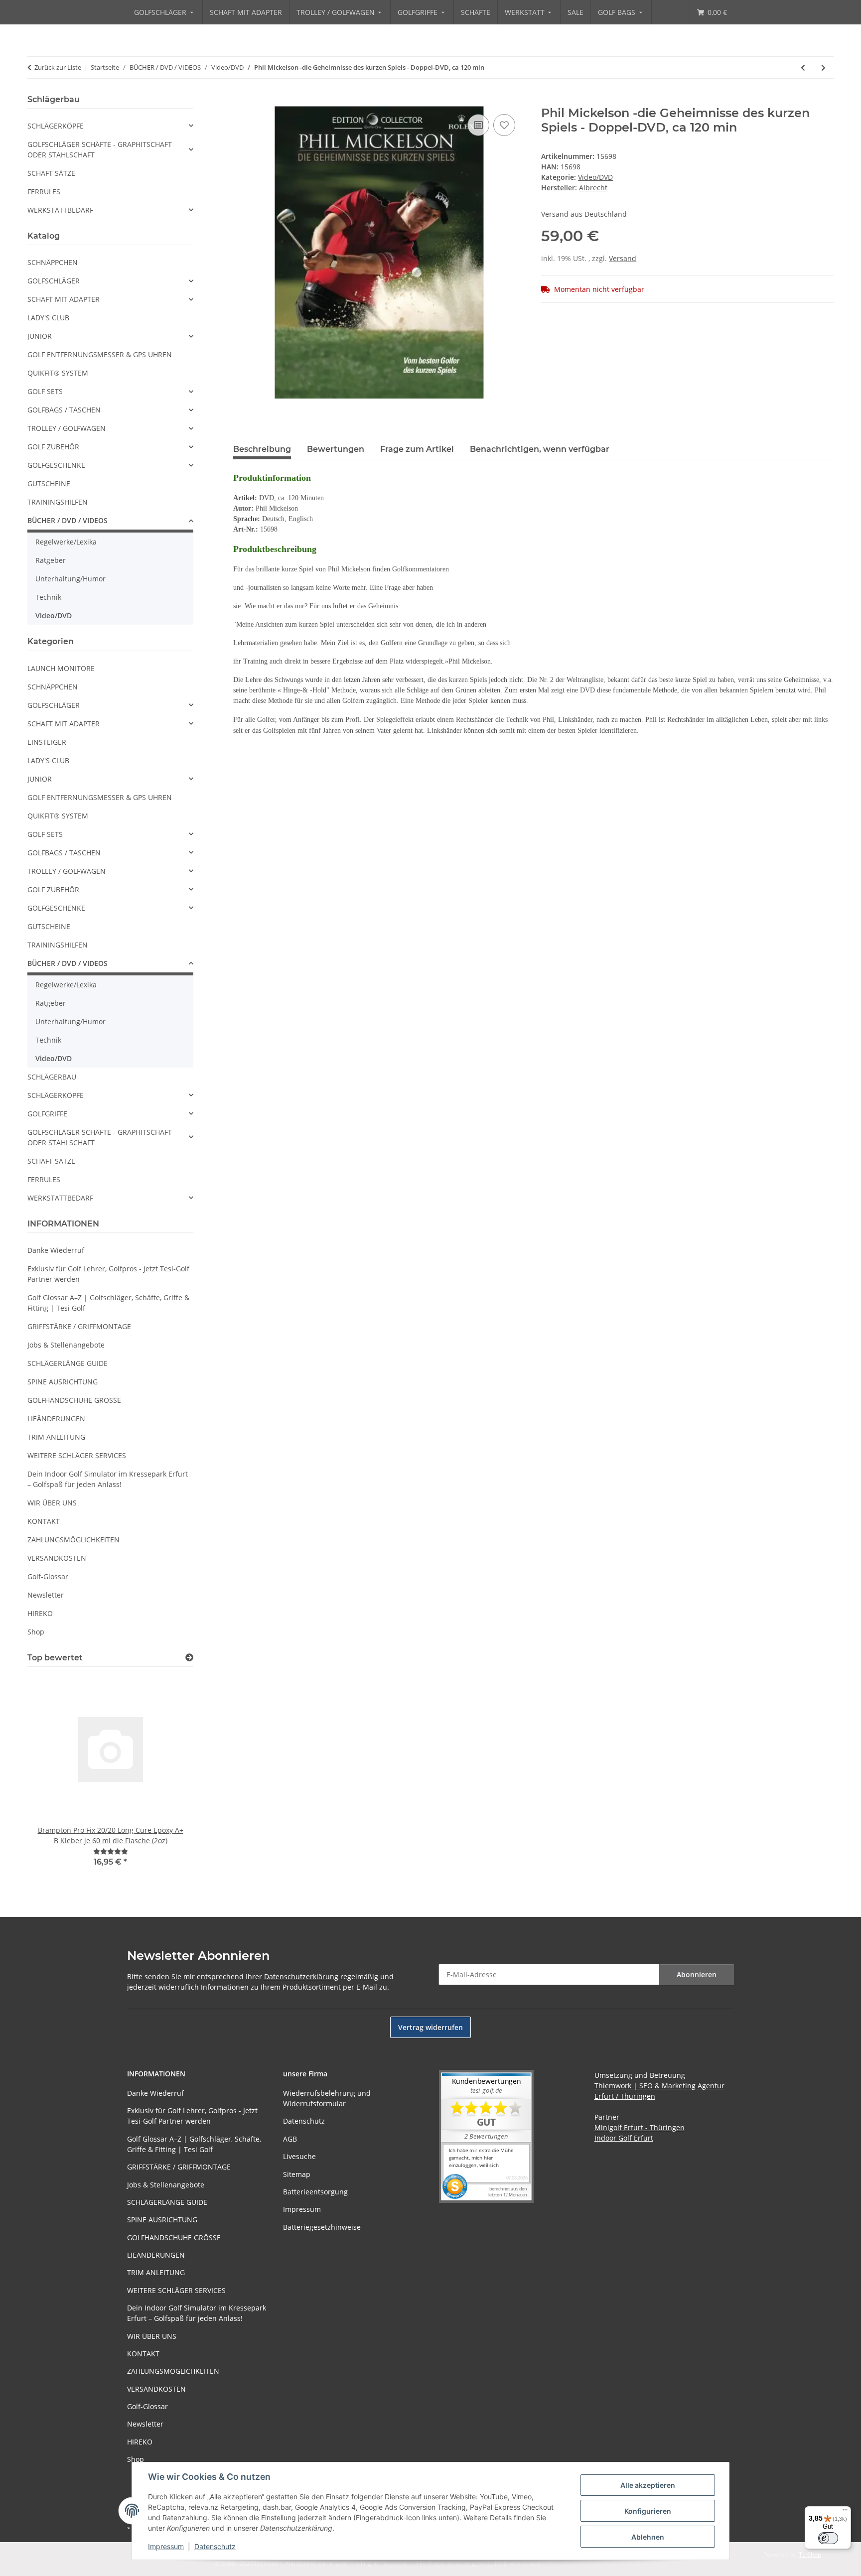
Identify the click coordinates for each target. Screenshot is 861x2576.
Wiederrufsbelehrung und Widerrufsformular (327, 2098)
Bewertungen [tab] (336, 449)
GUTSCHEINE (49, 483)
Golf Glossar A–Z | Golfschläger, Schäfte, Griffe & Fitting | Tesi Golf (108, 1303)
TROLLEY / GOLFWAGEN (67, 428)
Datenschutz (215, 2546)
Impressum (166, 2546)
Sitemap (297, 2174)
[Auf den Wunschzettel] (504, 125)
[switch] (828, 2538)
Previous (52, 1778)
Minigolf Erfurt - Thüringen (640, 2127)
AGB (290, 2139)
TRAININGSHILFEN (58, 502)
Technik (48, 597)
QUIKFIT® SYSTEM (58, 373)
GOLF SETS (45, 391)
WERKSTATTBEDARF (60, 210)
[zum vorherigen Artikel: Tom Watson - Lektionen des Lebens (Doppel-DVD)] (803, 68)
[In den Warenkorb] (241, 101)
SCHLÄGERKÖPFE (56, 126)
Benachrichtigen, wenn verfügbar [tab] (540, 449)
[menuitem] (165, 12)
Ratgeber (51, 560)
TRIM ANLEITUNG (56, 1437)
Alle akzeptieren (648, 2485)
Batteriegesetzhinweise (322, 2227)
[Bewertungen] (111, 1851)
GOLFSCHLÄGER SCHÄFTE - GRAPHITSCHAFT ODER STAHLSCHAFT (100, 149)
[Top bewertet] (189, 1658)
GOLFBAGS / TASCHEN (64, 410)
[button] (110, 126)
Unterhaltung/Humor (71, 579)
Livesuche (299, 2156)
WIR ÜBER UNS (52, 1503)
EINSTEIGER (47, 742)
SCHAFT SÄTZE (51, 173)
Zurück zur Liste (58, 67)
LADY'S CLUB (48, 318)
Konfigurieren (648, 2511)
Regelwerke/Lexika (66, 542)
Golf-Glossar (48, 1576)
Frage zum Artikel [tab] (417, 449)
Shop (36, 1632)
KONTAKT (44, 1521)
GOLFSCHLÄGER (54, 281)
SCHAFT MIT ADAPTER (64, 299)
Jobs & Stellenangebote (66, 1345)
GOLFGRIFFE (47, 1114)
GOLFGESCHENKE (56, 465)
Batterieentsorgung (315, 2192)
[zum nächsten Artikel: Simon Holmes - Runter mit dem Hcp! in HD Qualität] (823, 68)
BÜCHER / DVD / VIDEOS (68, 520)
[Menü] (845, 2512)
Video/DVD (595, 177)
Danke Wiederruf (56, 1250)
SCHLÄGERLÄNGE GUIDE (68, 1363)
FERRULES (44, 192)
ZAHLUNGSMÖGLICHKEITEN (73, 1540)
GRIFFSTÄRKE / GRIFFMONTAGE (79, 1326)
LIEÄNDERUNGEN (56, 1419)
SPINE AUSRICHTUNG (63, 1382)
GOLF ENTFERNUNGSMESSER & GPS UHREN (100, 354)
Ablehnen (648, 2537)
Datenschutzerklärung (301, 1976)
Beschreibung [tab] (262, 449)
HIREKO (40, 1613)
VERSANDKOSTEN (57, 1558)
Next (169, 1778)
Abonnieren (697, 1974)
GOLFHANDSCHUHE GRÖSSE (74, 1400)
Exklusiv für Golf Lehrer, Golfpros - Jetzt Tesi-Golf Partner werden (108, 1274)
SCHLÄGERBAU (52, 1077)
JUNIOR (40, 336)
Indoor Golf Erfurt (624, 2138)
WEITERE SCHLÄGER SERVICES (77, 1455)
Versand (623, 258)
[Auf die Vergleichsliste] (478, 125)
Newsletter (46, 1595)
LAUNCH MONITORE (61, 668)
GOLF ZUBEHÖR (53, 447)
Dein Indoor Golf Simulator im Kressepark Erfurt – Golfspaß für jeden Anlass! (108, 1479)
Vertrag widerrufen (430, 2027)
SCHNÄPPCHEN (53, 262)
